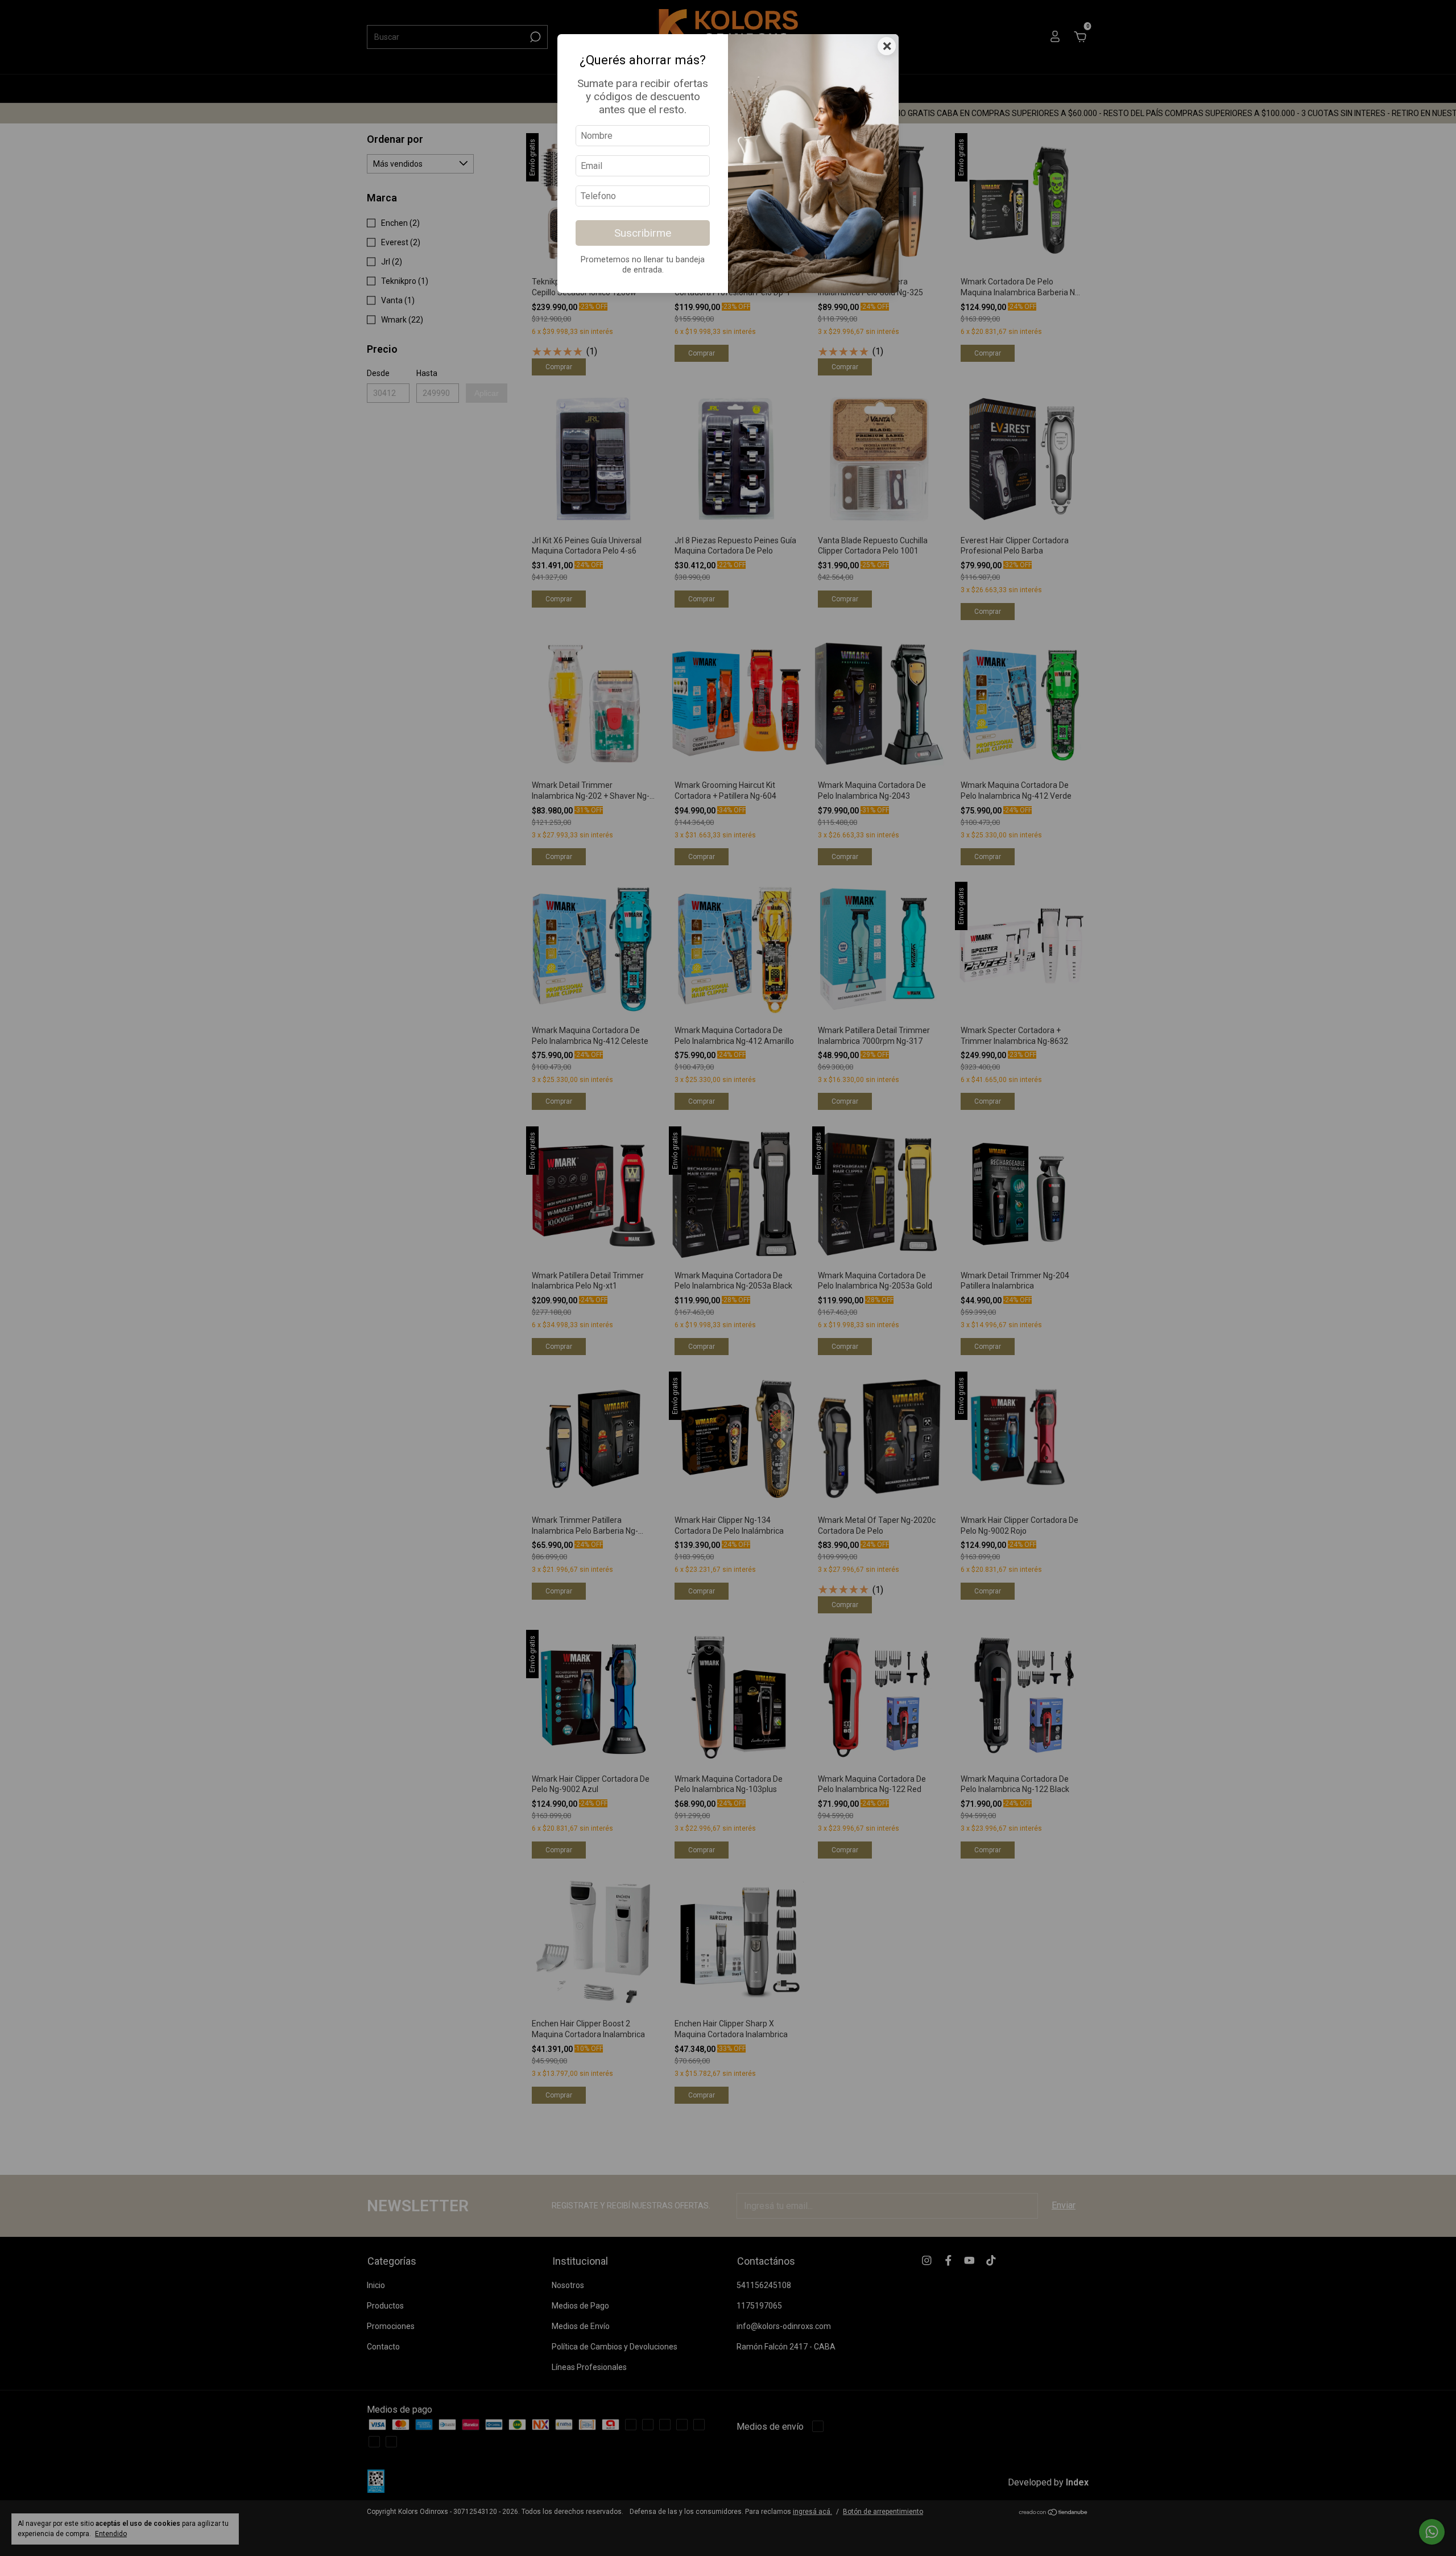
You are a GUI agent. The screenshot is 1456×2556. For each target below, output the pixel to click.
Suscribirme (643, 233)
